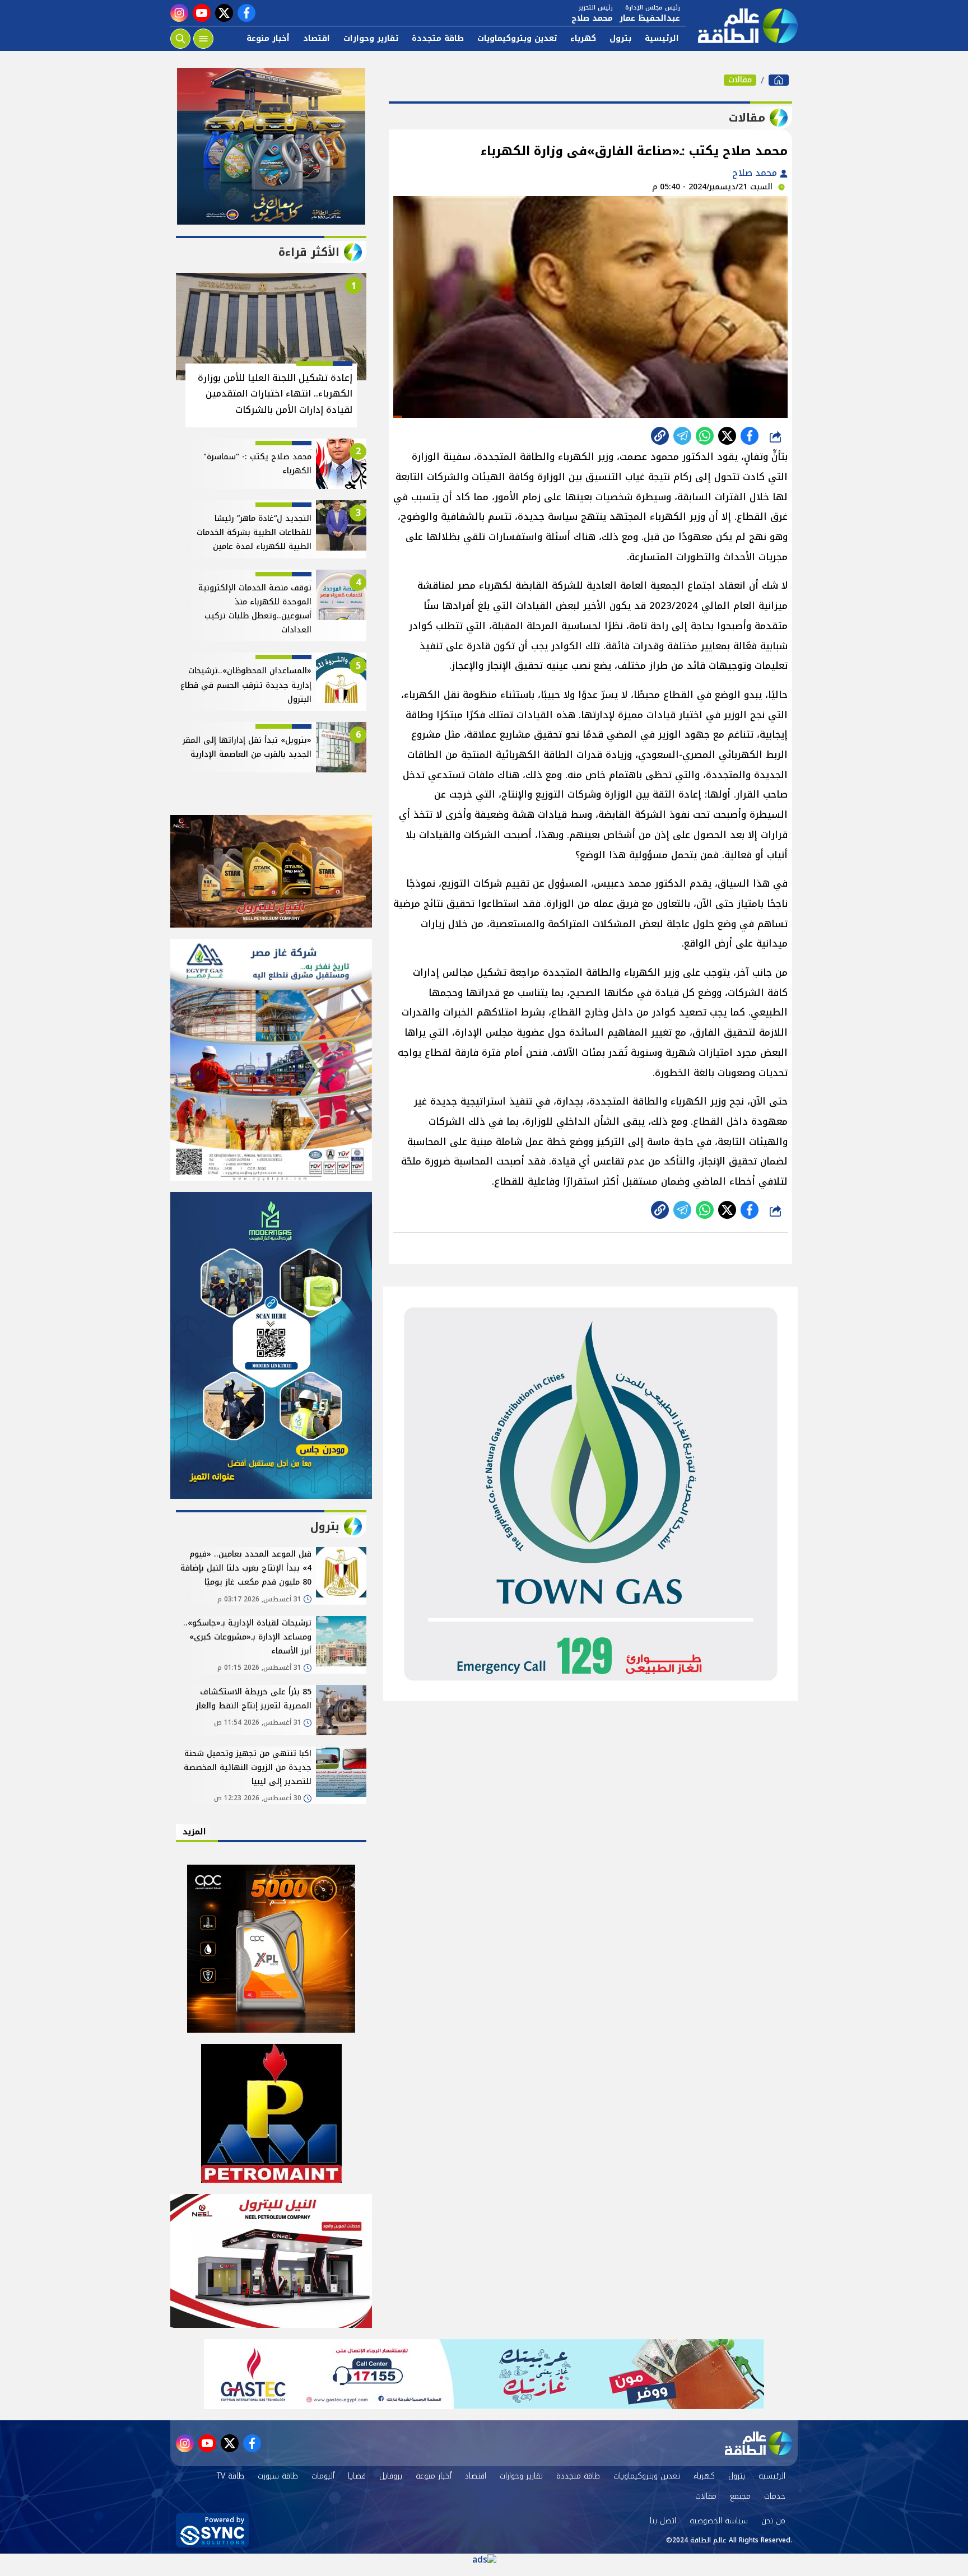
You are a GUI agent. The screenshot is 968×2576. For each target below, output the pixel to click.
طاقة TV (231, 2476)
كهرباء (583, 38)
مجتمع (740, 2496)
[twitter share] (727, 436)
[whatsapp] (660, 436)
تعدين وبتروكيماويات (517, 38)
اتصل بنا (663, 2521)
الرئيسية (662, 38)
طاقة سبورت (278, 2476)
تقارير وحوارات (371, 38)
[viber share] (682, 436)
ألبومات (323, 2476)
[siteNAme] (742, 26)
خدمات (775, 2496)
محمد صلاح (756, 173)
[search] (180, 39)
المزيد (194, 1832)
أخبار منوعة (268, 38)
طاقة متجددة (438, 38)
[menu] (203, 39)
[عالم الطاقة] (779, 80)
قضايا (357, 2476)
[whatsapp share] (705, 436)
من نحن (773, 2521)
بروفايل (391, 2476)
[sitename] (758, 2443)
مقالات (740, 80)
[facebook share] (750, 436)
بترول (620, 38)
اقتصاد (317, 38)
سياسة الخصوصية (719, 2521)
